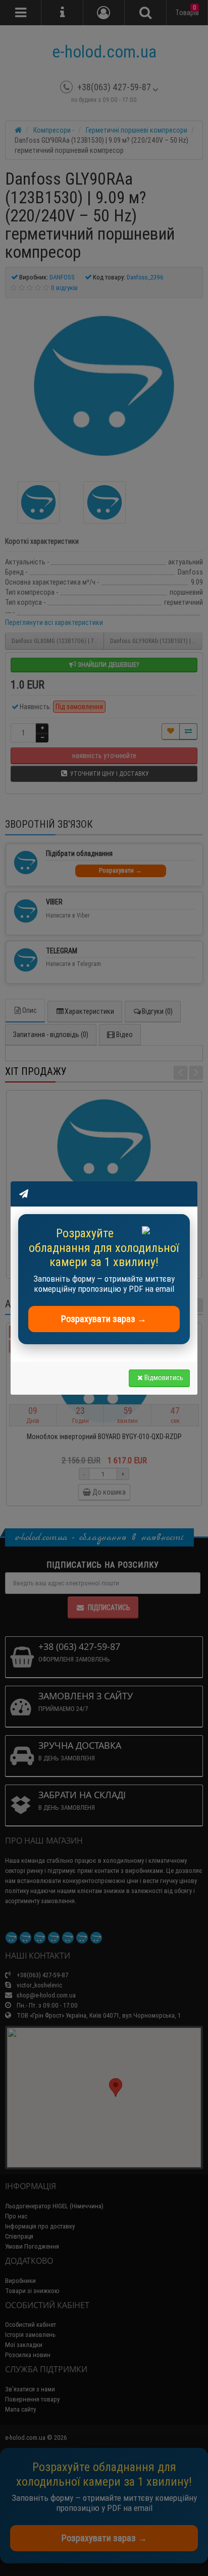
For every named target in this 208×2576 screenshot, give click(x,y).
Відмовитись (164, 1378)
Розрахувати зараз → (104, 1319)
